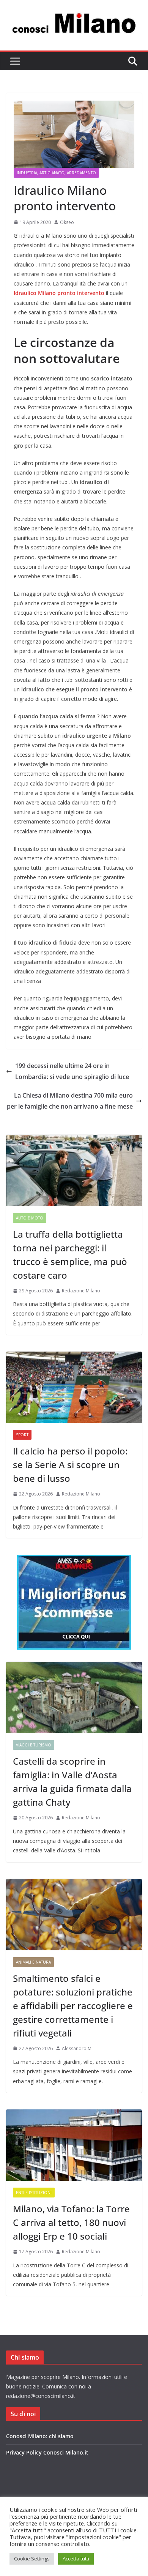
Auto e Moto (30, 1218)
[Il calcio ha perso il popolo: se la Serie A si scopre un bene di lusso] (74, 1387)
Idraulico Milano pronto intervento (59, 293)
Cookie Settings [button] (32, 2559)
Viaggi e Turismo (34, 1745)
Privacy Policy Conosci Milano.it (47, 2452)
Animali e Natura (33, 1962)
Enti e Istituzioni (34, 2193)
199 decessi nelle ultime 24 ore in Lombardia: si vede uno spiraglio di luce (72, 1071)
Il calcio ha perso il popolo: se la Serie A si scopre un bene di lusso (70, 1465)
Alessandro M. (77, 2048)
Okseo (67, 222)
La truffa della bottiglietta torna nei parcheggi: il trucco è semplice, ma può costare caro (70, 1255)
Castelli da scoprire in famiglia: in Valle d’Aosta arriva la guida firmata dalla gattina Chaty (72, 1782)
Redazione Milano (81, 1291)
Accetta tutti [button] (76, 2559)
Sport (22, 1435)
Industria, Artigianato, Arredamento (56, 173)
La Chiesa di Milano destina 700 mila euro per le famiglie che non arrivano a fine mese (70, 1101)
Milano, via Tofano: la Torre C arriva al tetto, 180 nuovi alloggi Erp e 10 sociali (71, 2222)
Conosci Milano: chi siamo (40, 2436)
